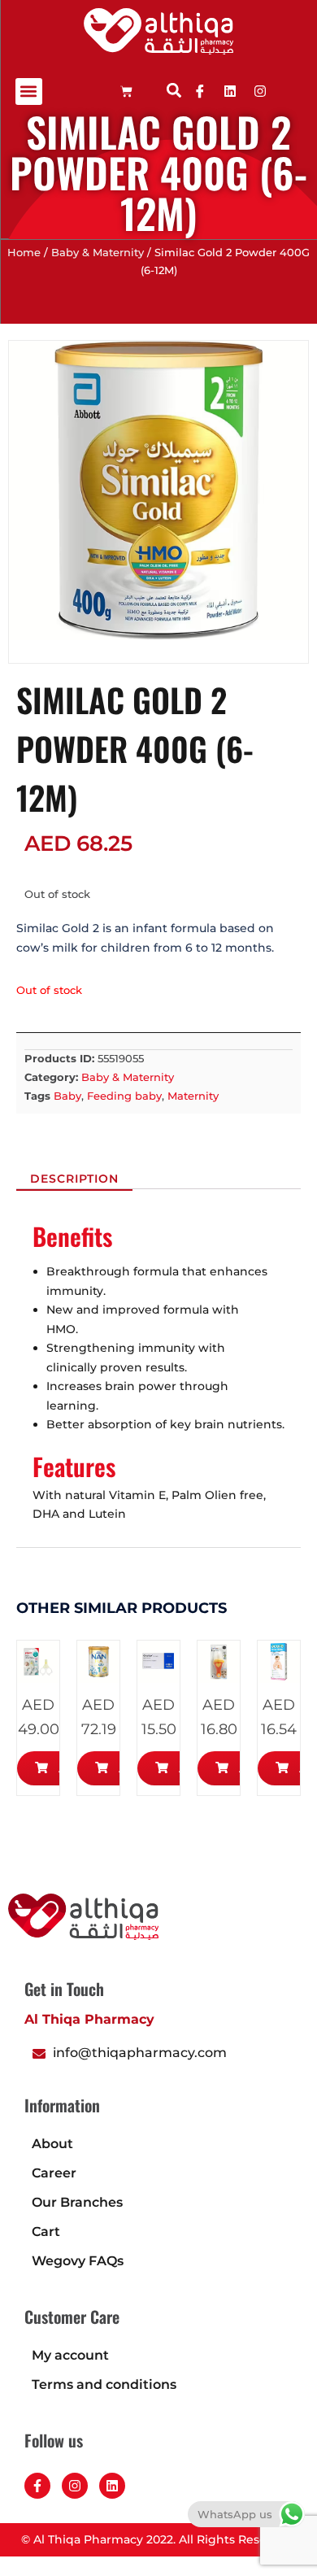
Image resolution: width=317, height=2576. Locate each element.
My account (70, 2355)
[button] (29, 92)
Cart (46, 2232)
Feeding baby (124, 1096)
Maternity (193, 1096)
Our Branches (77, 2202)
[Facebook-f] (37, 2486)
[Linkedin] (230, 91)
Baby (67, 1096)
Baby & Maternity (98, 253)
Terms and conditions (104, 2384)
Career (54, 2173)
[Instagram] (75, 2486)
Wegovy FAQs (78, 2261)
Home (24, 253)
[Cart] (126, 92)
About (52, 2144)
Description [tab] (74, 1179)
